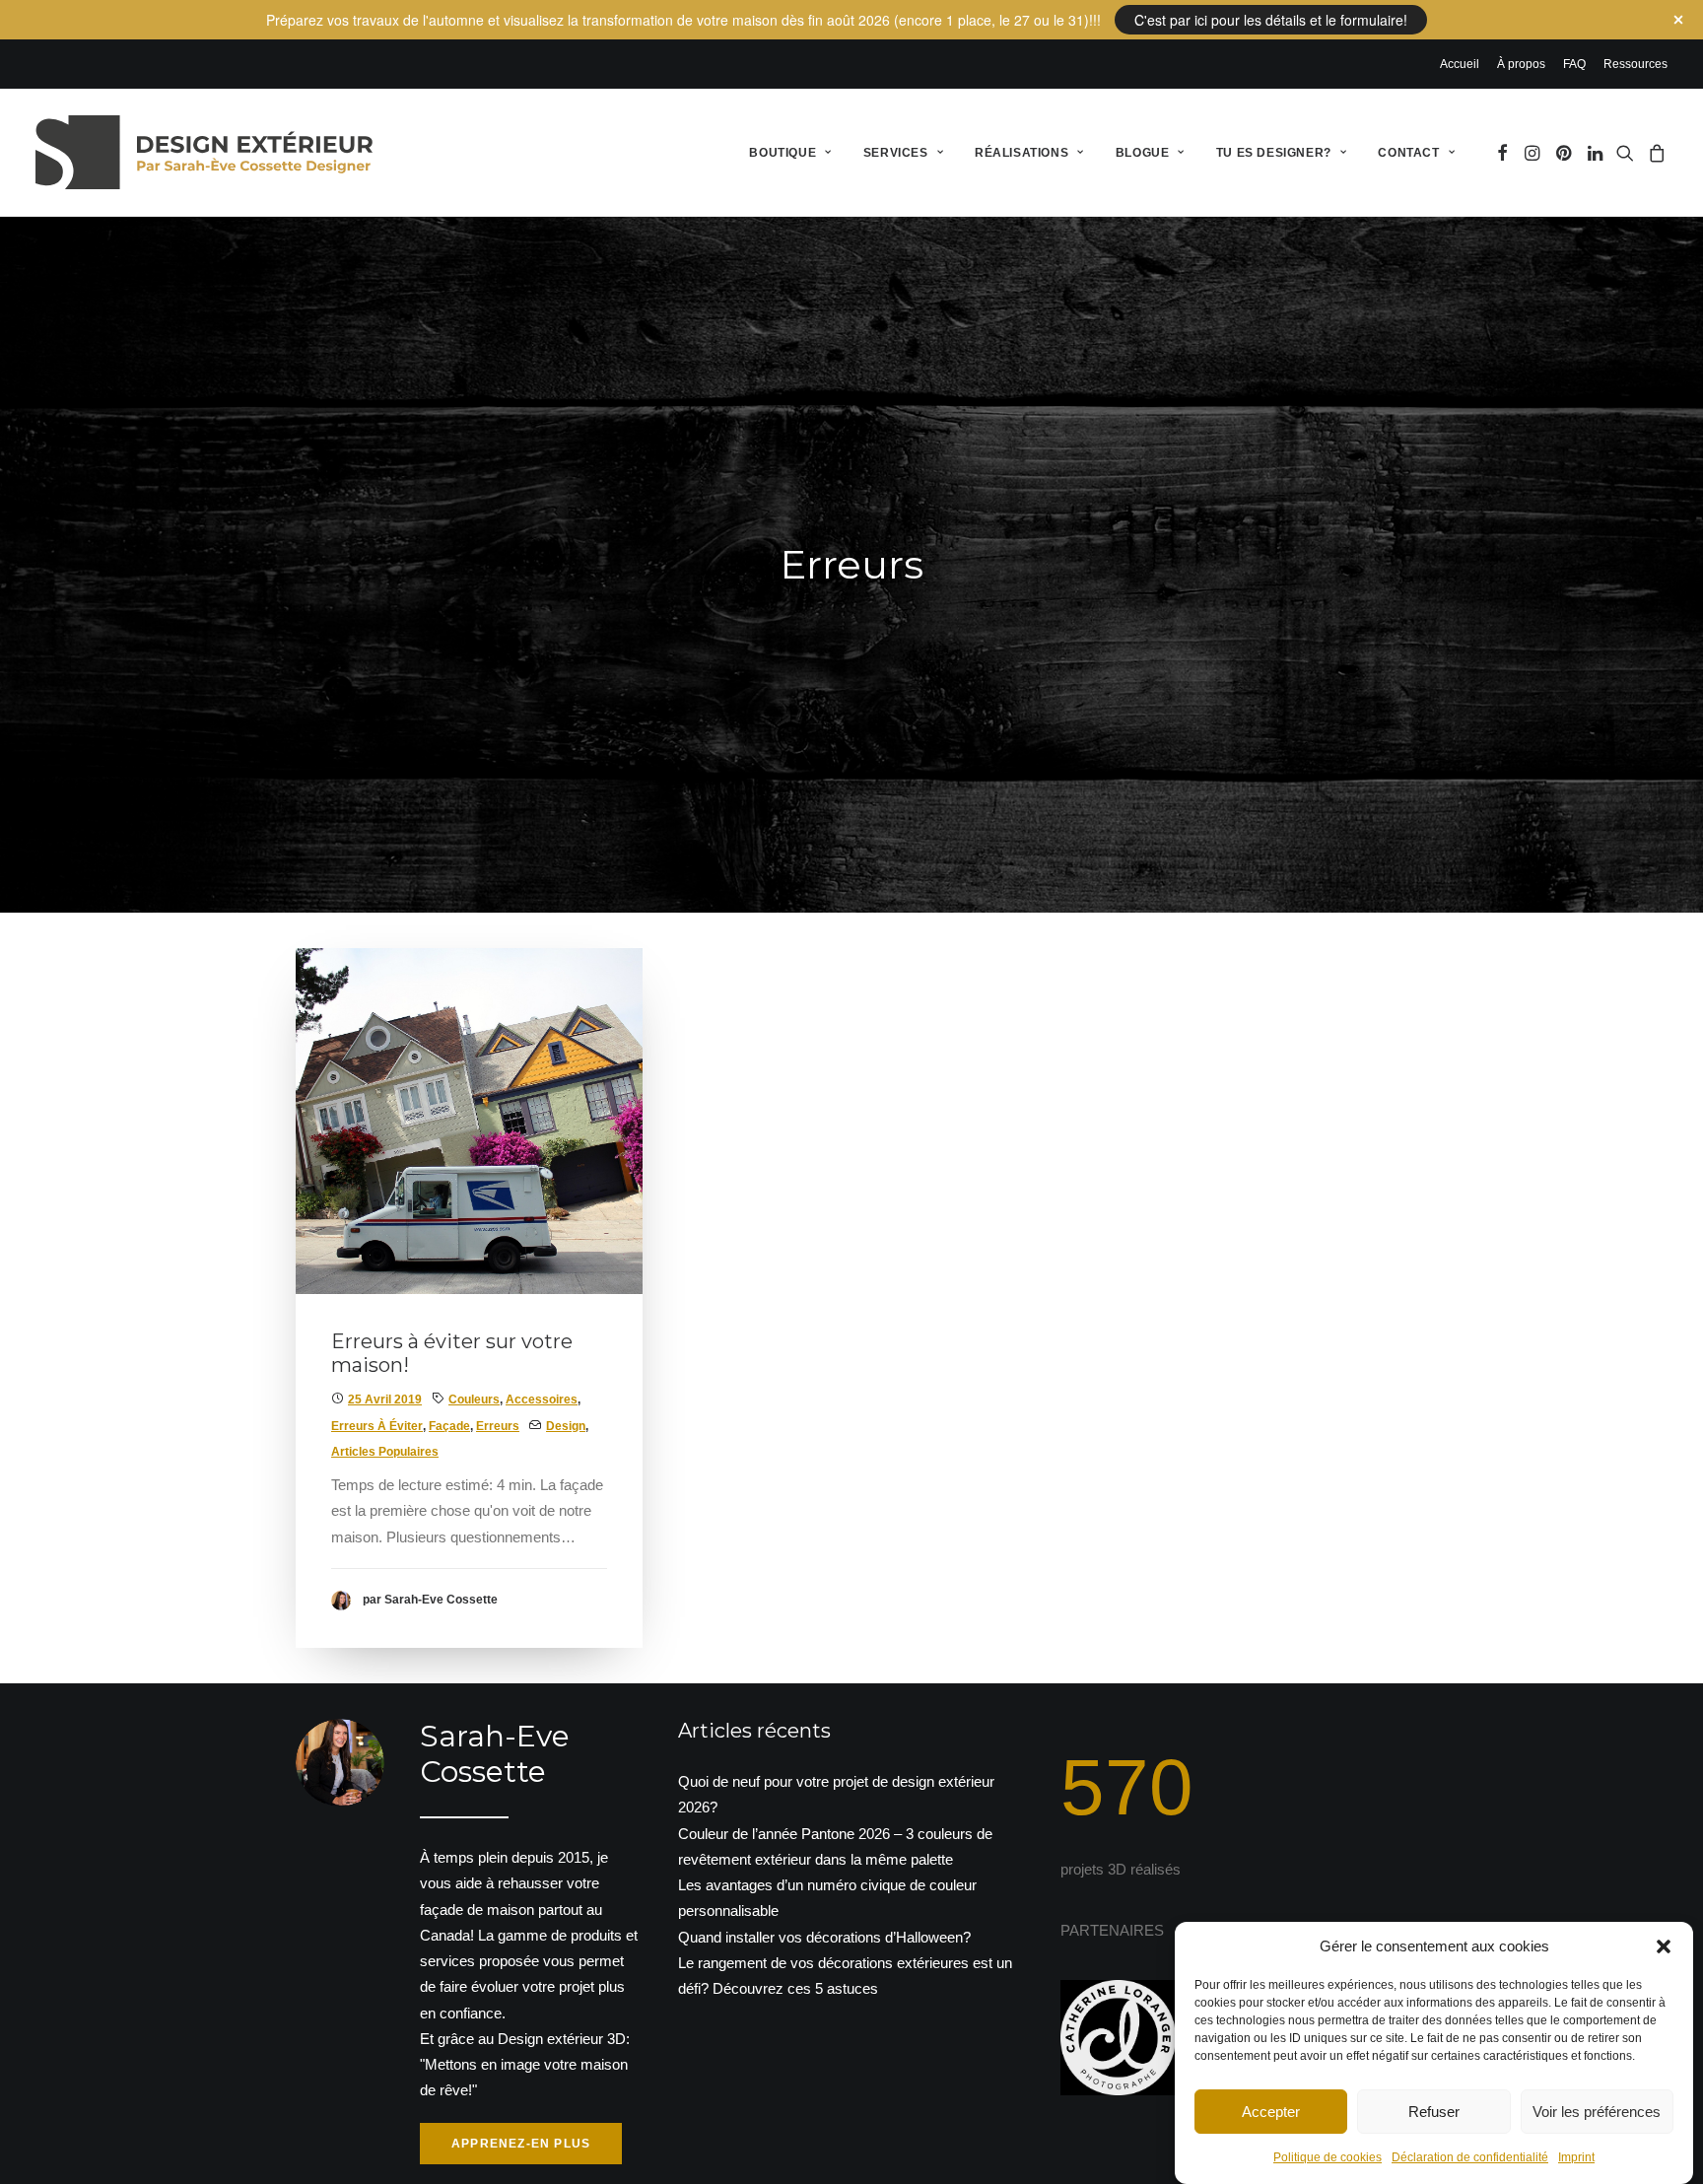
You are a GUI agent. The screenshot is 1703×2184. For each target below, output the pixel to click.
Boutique (783, 153)
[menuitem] (1463, 64)
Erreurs (498, 1426)
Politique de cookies (1328, 2157)
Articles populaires (385, 1452)
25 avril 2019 (385, 1399)
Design (566, 1426)
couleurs (474, 1399)
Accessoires (542, 1399)
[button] (1664, 1946)
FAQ (1574, 64)
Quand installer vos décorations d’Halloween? (824, 1937)
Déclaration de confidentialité (1470, 2157)
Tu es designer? (1274, 153)
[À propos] (451, 1942)
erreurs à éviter (377, 1426)
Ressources (1635, 64)
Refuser (1434, 2111)
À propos (1521, 64)
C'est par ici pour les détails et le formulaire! (1271, 20)
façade (449, 1426)
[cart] (1654, 152)
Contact (1408, 153)
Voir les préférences (1597, 2111)
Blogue (1143, 153)
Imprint (1576, 2157)
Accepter (1271, 2111)
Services (896, 153)
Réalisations (1022, 153)
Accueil (1460, 64)
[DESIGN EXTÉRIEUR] (204, 152)
